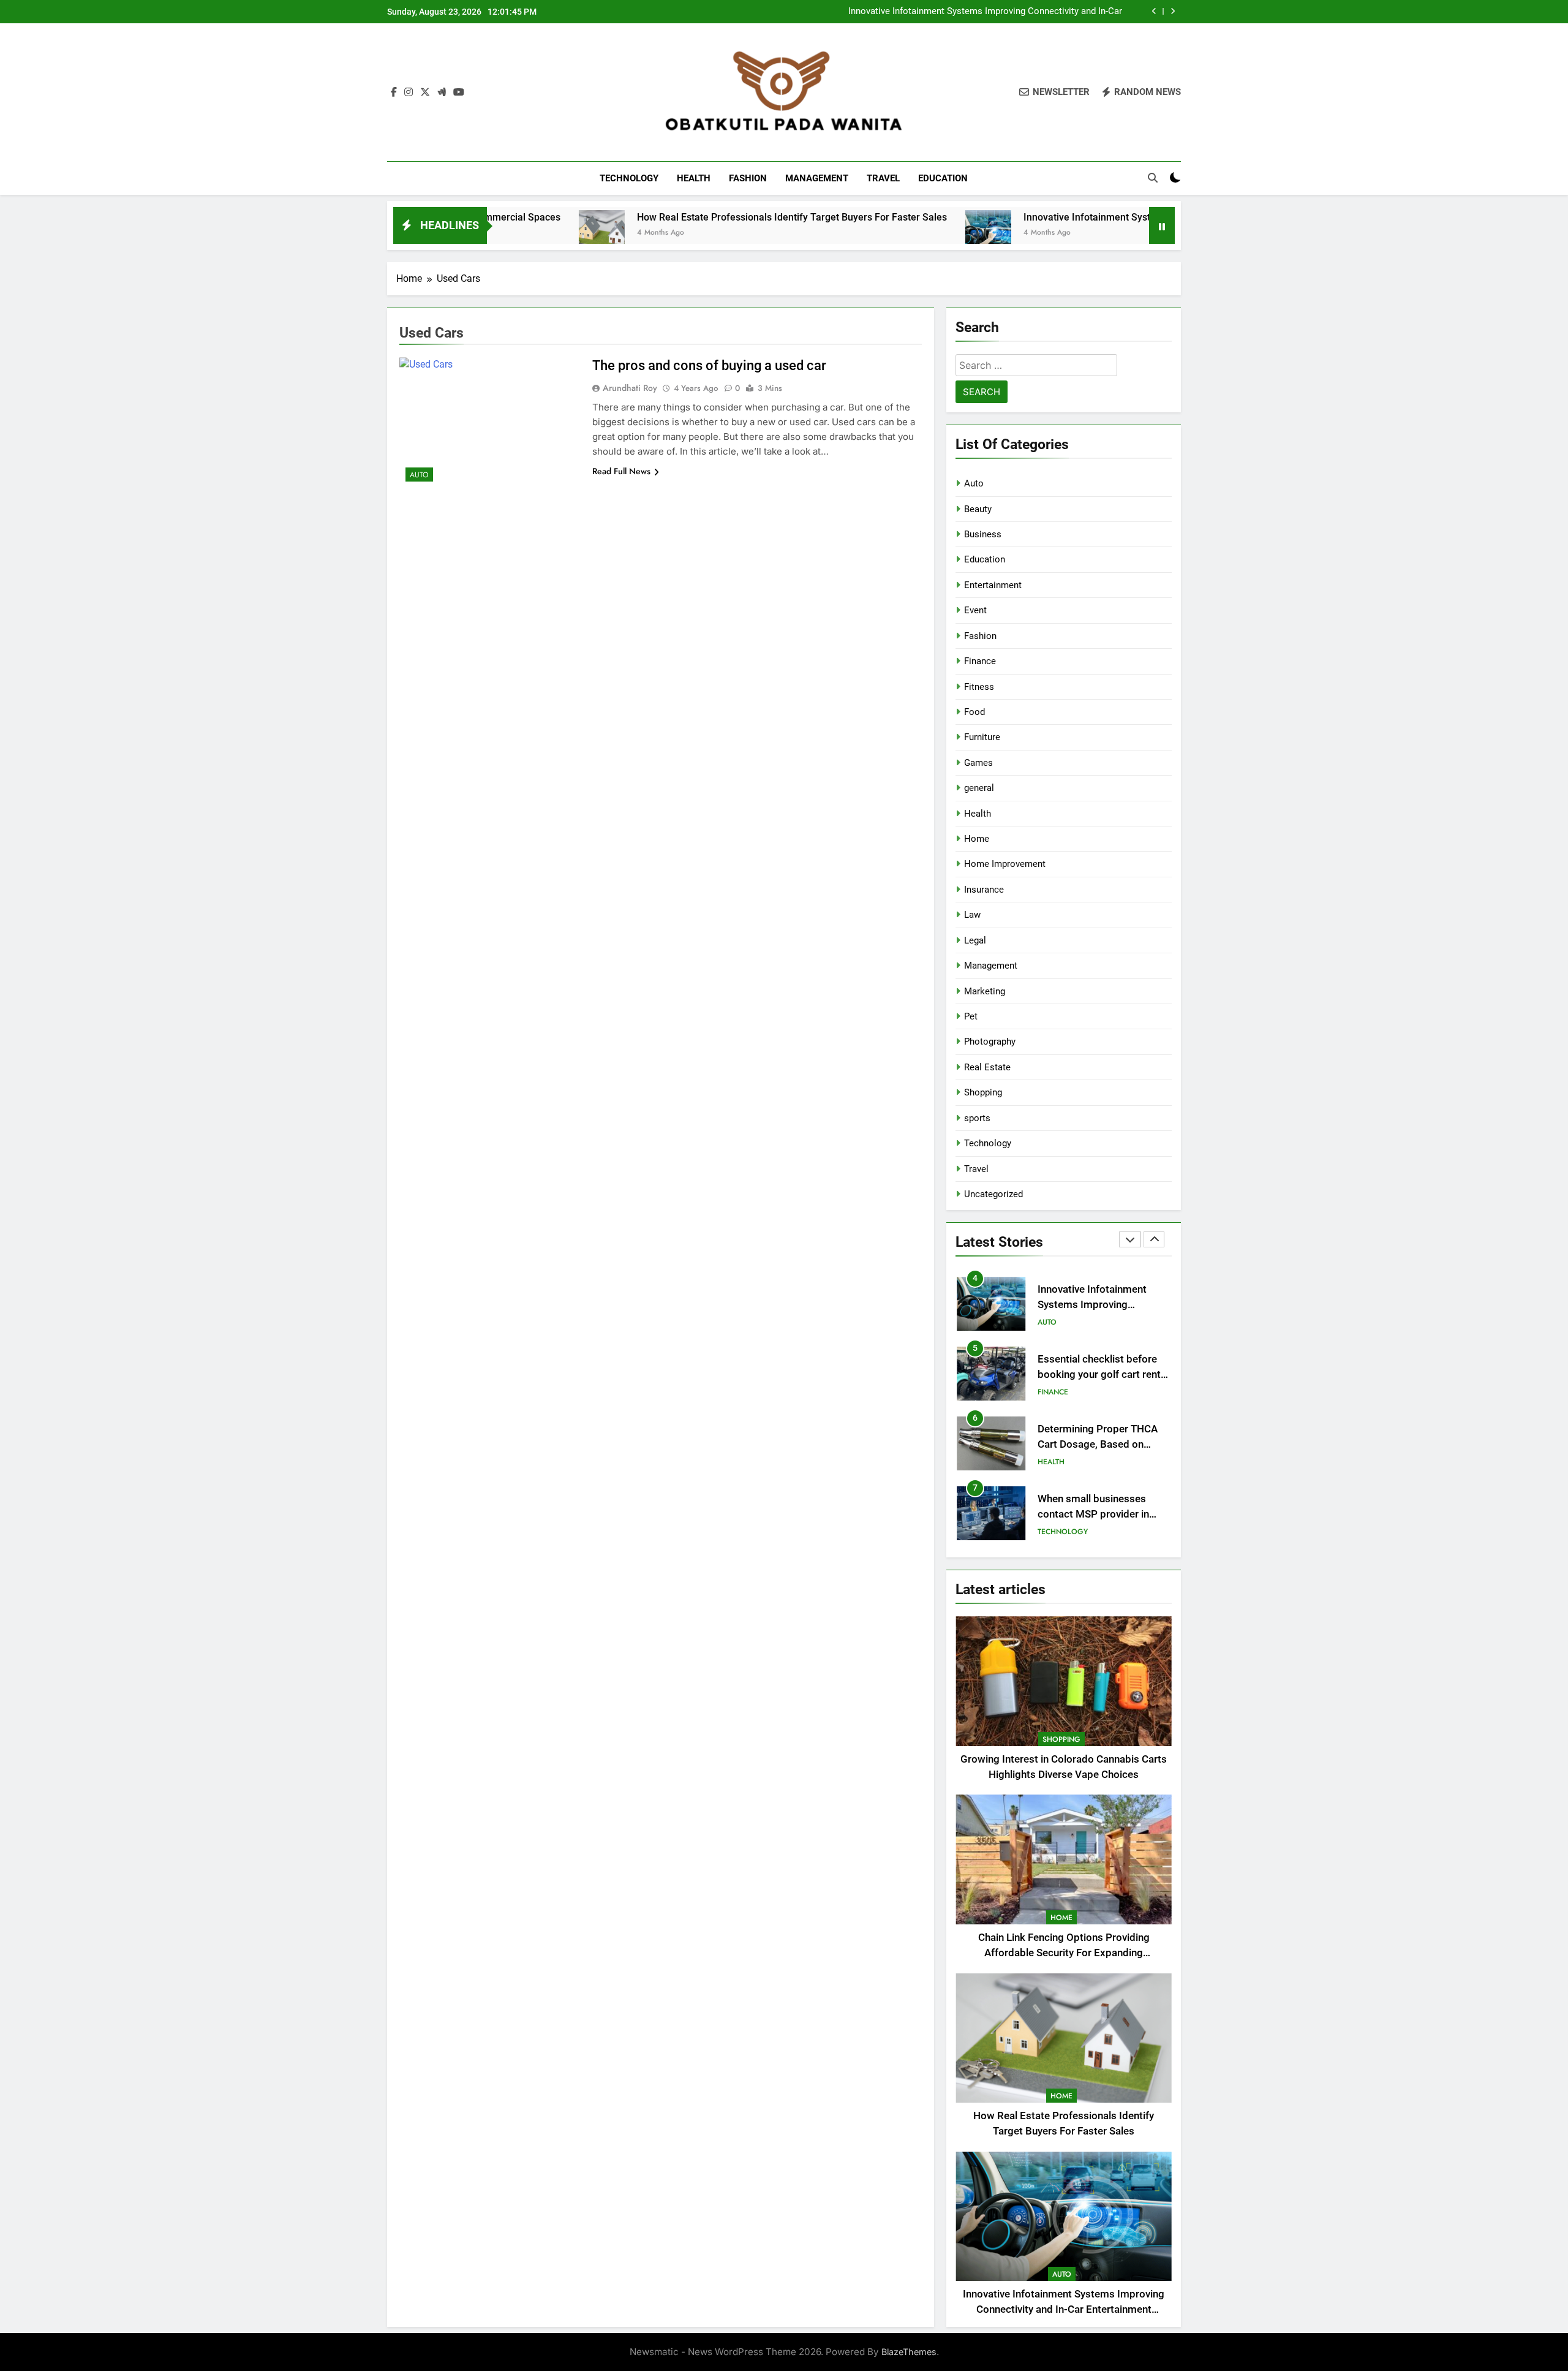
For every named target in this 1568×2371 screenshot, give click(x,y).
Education (943, 178)
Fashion (748, 178)
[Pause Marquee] (1162, 225)
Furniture (982, 737)
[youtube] (459, 93)
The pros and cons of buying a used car (709, 365)
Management (817, 178)
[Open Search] (1153, 178)
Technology (629, 178)
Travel (883, 178)
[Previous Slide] (1154, 11)
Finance (980, 661)
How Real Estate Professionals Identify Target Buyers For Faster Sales (669, 217)
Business (983, 534)
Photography (990, 1042)
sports (977, 1118)
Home (977, 839)
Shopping (983, 1092)
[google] (442, 93)
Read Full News (621, 471)
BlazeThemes (909, 2352)
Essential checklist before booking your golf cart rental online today (1103, 1375)
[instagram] (409, 93)
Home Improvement (1005, 864)
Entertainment (993, 585)
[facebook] (394, 93)
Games (978, 763)
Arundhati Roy (630, 388)
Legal (975, 940)
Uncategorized (993, 1194)
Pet (971, 1016)
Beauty (978, 509)
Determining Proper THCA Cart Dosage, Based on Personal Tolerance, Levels (1099, 1444)
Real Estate (987, 1067)
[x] (425, 93)
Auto (419, 475)
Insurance (984, 890)
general (979, 788)
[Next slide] (1173, 11)
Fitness (979, 687)
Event (975, 610)
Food (974, 712)
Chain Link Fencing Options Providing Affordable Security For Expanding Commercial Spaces (1064, 1953)
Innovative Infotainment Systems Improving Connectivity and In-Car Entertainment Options (985, 12)
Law (972, 915)
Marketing (985, 991)
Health (694, 178)
